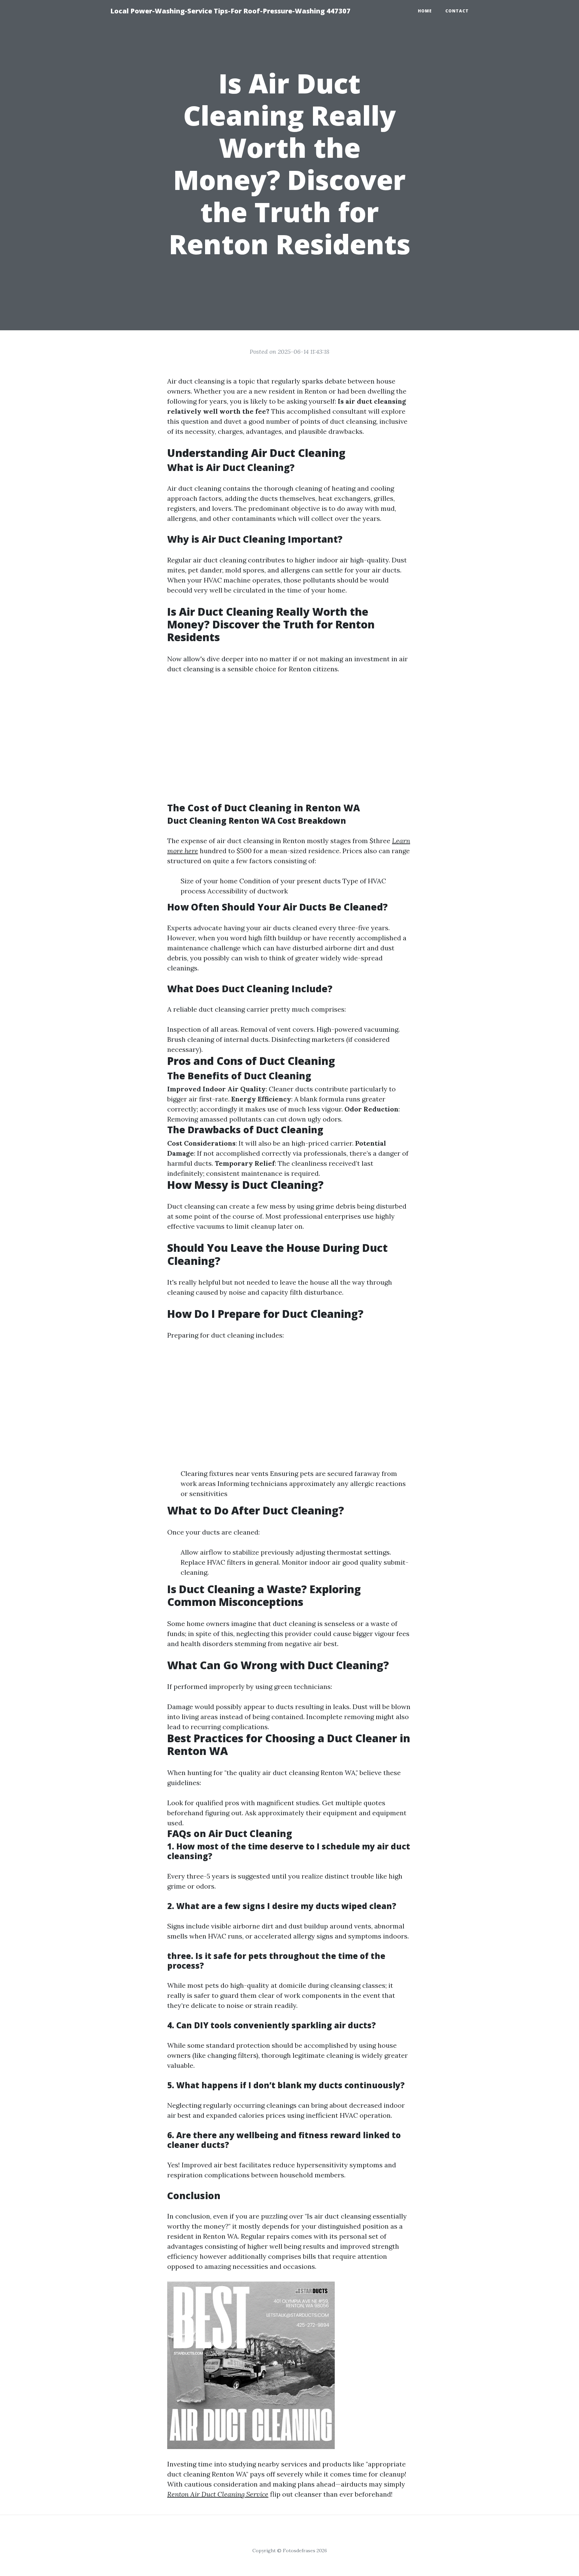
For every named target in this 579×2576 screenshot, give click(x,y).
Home (425, 11)
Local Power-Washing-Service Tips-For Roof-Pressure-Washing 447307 (230, 11)
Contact (457, 11)
